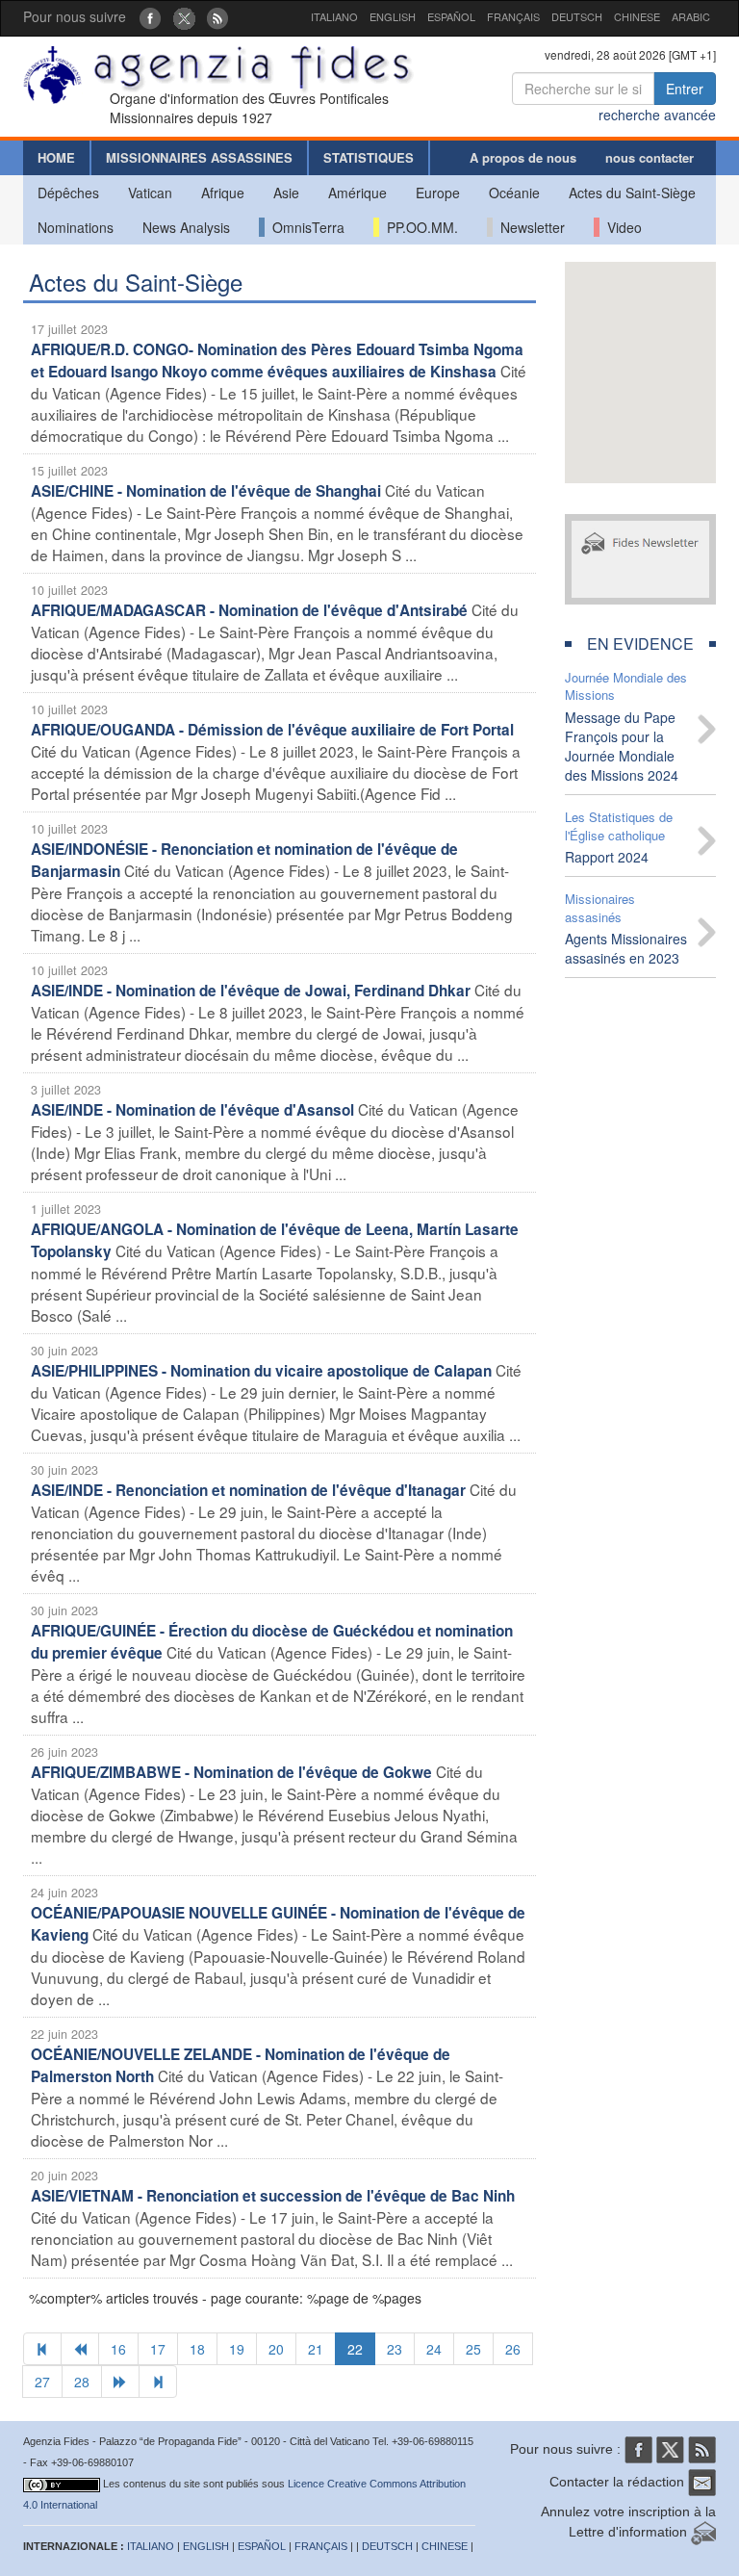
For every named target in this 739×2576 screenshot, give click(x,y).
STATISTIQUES (369, 157)
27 (42, 2382)
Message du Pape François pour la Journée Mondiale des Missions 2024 (622, 746)
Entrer (685, 89)
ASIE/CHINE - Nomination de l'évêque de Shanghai (206, 491)
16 (118, 2349)
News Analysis (186, 227)
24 (434, 2349)
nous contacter (650, 157)
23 (395, 2349)
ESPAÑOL (451, 16)
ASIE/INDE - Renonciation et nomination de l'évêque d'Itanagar (248, 1490)
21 (316, 2349)
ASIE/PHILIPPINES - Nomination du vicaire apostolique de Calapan (261, 1371)
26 (513, 2349)
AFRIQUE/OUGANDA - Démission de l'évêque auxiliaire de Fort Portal (272, 730)
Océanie (514, 193)
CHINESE (637, 16)
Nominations (76, 227)
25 (473, 2349)
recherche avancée (657, 115)
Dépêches (68, 193)
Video (621, 227)
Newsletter (529, 227)
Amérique (357, 193)
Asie (286, 193)
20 (276, 2349)
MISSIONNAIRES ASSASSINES (199, 157)
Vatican (150, 193)
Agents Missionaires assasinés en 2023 (626, 948)
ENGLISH (393, 16)
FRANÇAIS (513, 16)
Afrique (223, 193)
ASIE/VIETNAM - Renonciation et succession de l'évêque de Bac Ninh (273, 2196)
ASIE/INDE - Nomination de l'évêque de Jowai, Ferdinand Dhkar (251, 991)
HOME (56, 157)
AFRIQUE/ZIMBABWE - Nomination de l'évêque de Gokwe (231, 1772)
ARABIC (691, 16)
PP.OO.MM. (419, 227)
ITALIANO (334, 16)
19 (237, 2349)
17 (158, 2349)
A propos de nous (523, 157)
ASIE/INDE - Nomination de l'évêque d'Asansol (192, 1110)
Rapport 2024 (607, 857)
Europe (438, 193)
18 (197, 2349)
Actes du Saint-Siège (632, 193)
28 (82, 2382)
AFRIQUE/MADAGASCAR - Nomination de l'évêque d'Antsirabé (249, 610)
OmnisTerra (305, 227)
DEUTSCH (577, 16)
